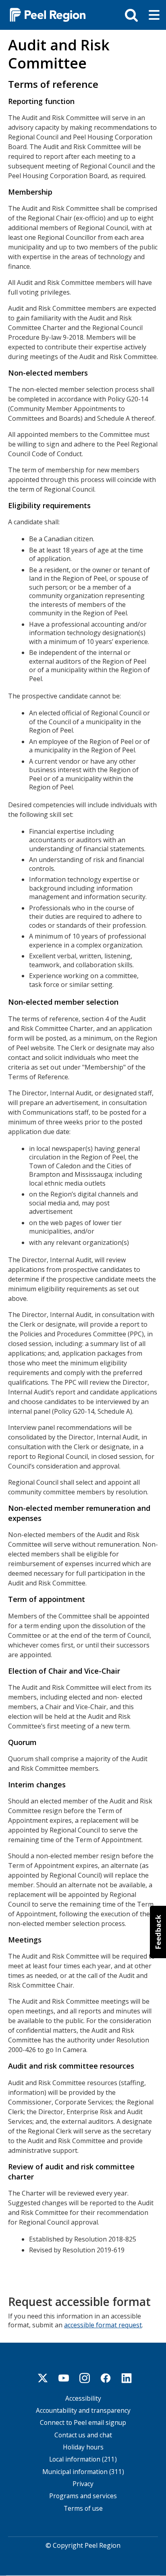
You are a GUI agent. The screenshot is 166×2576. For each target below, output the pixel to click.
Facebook (106, 2378)
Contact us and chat (83, 2435)
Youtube (64, 2378)
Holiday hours (83, 2447)
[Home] (44, 14)
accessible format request (103, 2325)
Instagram (85, 2378)
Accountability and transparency (83, 2411)
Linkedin (127, 2378)
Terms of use (83, 2508)
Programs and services (83, 2496)
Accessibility (83, 2398)
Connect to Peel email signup (83, 2423)
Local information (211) (83, 2459)
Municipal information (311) (83, 2472)
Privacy (83, 2484)
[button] (158, 1932)
